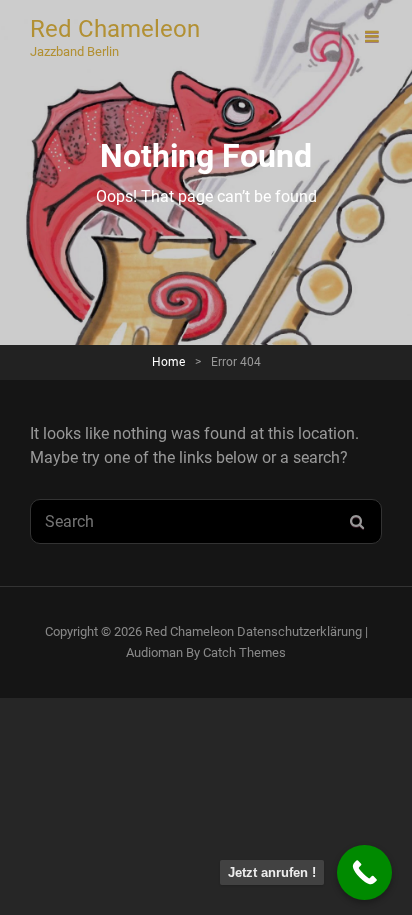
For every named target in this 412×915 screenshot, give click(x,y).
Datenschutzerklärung (299, 631)
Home (168, 362)
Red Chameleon (115, 29)
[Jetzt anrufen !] (364, 872)
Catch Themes (244, 652)
